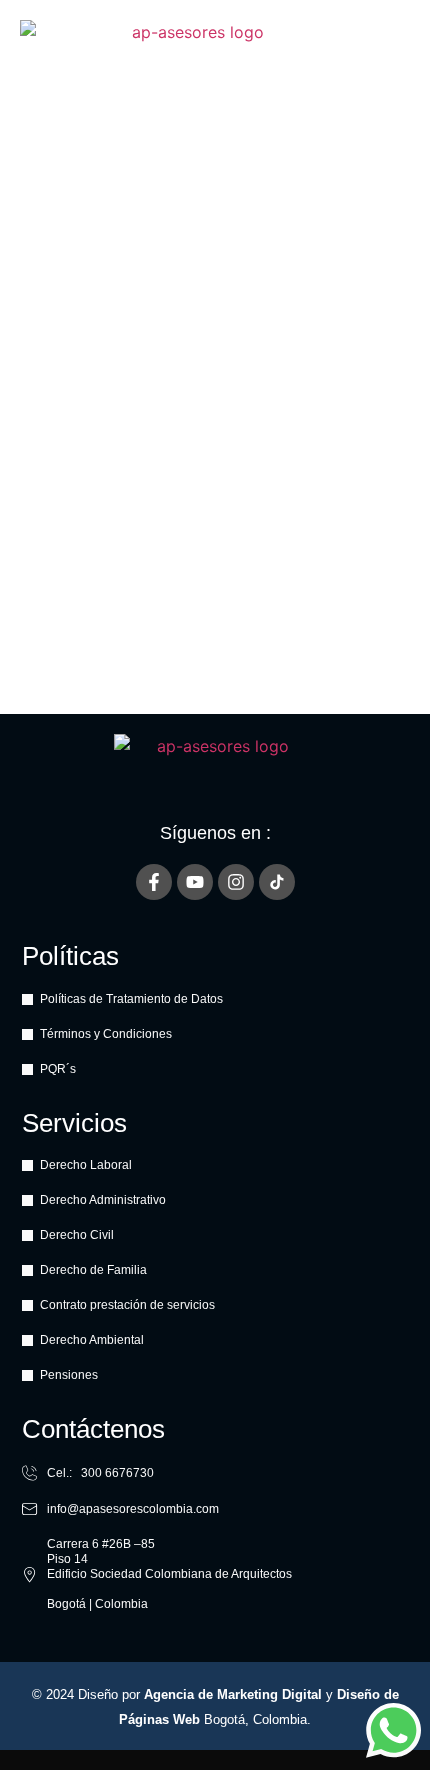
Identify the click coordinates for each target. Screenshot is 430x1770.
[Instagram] (236, 882)
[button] (393, 62)
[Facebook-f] (154, 882)
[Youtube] (195, 882)
